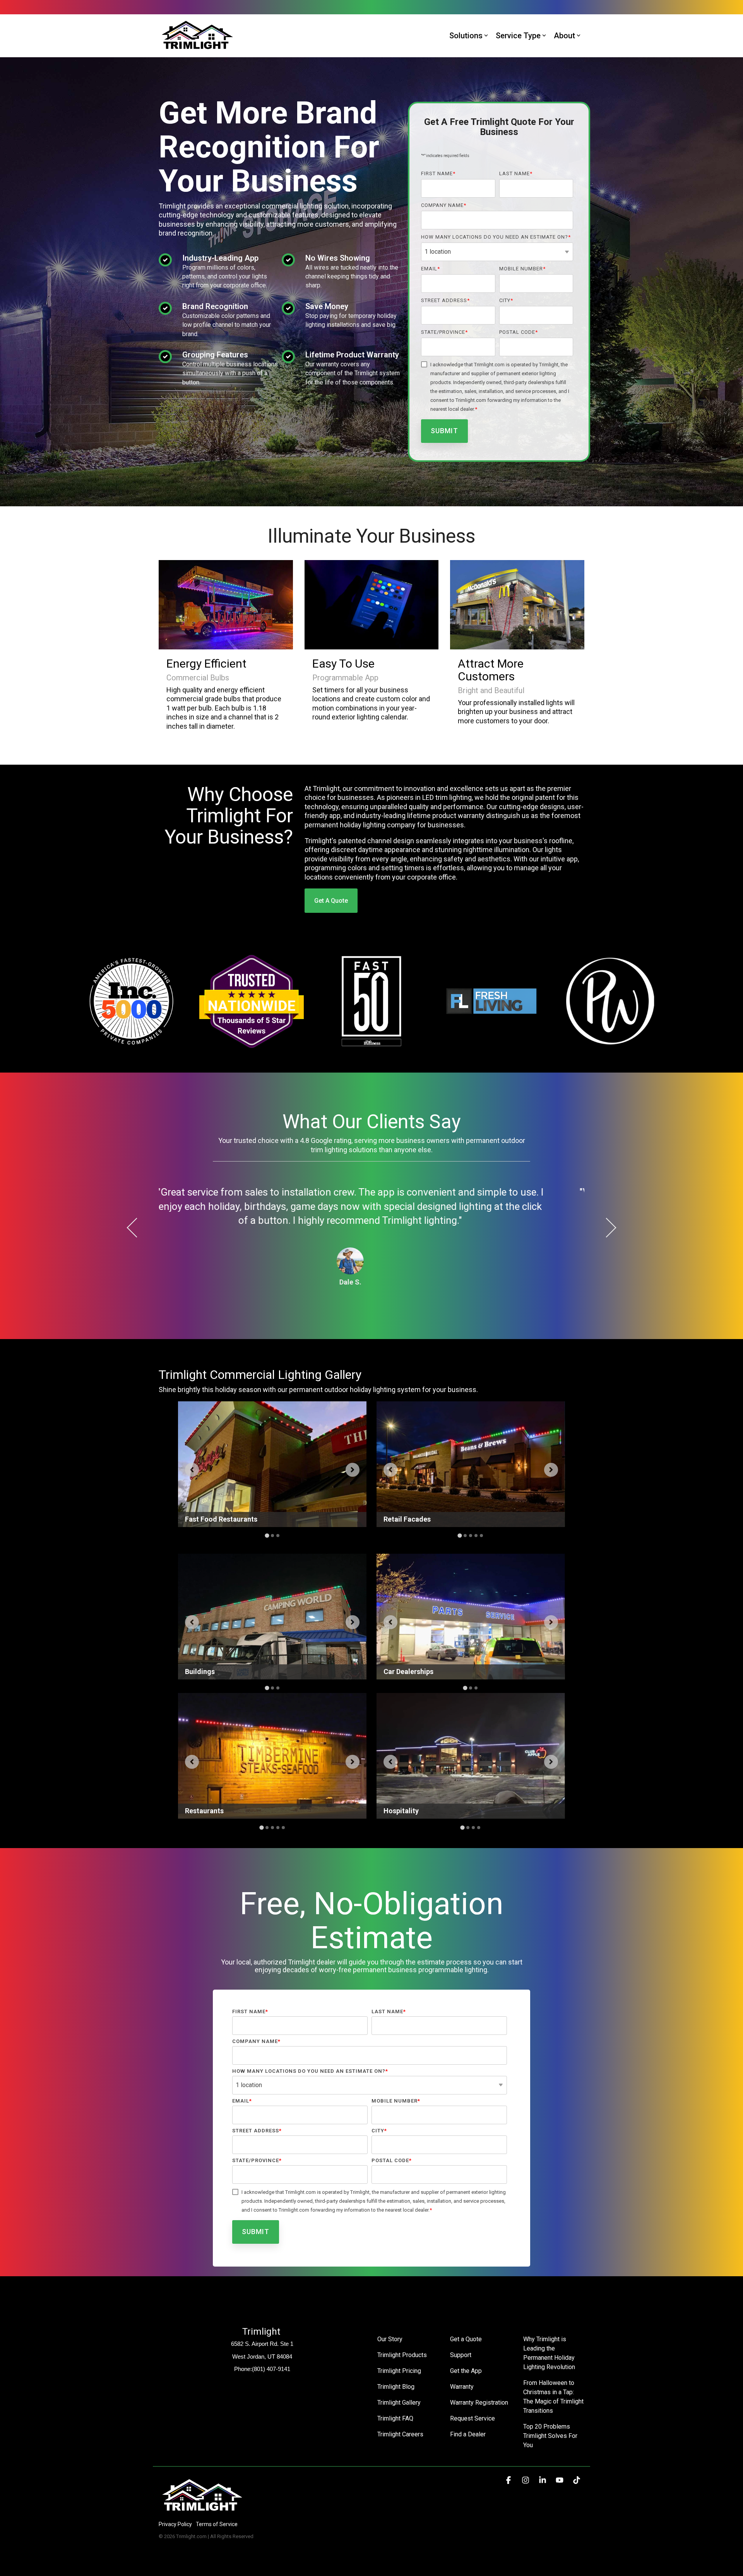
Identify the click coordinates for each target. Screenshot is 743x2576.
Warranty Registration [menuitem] (479, 2403)
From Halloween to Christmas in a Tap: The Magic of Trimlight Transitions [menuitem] (554, 2397)
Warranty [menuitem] (462, 2387)
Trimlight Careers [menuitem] (400, 2434)
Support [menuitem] (461, 2355)
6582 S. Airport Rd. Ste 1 (262, 2344)
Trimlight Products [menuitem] (402, 2355)
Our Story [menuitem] (390, 2339)
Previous (137, 1228)
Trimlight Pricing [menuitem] (399, 2371)
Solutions (466, 36)
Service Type (518, 36)
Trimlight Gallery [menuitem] (399, 2403)
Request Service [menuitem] (473, 2418)
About (564, 36)
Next (607, 1228)
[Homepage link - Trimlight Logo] (202, 2512)
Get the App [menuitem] (466, 2371)
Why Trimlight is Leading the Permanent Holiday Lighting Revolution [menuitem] (550, 2353)
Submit (444, 431)
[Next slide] (353, 1470)
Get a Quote (331, 901)
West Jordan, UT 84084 (262, 2356)
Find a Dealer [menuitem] (468, 2434)
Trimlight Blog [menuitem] (396, 2387)
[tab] (267, 1536)
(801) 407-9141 (271, 2369)
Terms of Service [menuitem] (217, 2524)
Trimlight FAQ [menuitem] (395, 2418)
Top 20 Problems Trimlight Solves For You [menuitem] (551, 2436)
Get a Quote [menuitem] (466, 2339)
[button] (509, 2480)
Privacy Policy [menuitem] (175, 2524)
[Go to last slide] (192, 1470)
